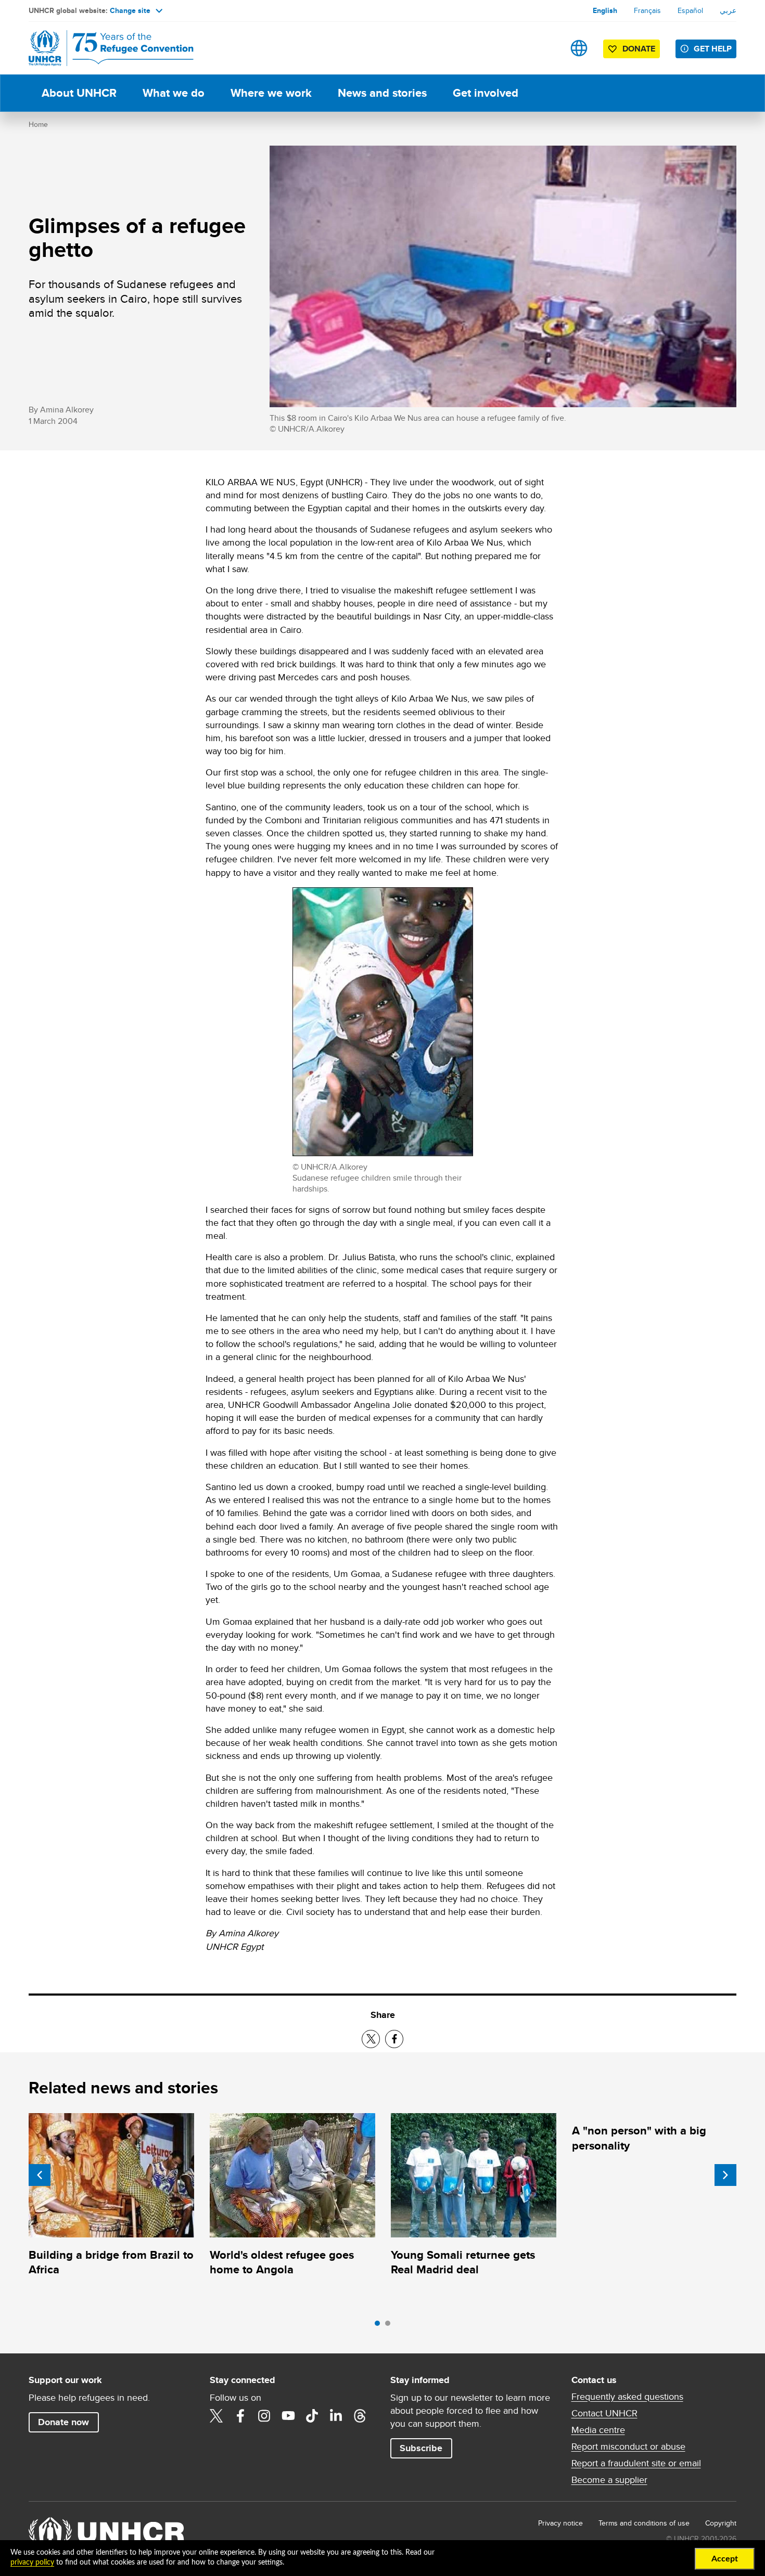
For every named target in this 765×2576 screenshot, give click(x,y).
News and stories (382, 93)
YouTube (288, 2416)
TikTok (312, 2416)
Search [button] (546, 48)
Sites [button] (579, 48)
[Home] (101, 48)
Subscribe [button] (421, 2448)
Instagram (264, 2416)
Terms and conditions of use (644, 2523)
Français (647, 10)
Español (690, 10)
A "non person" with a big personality (639, 2138)
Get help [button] (713, 49)
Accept (725, 2559)
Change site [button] (130, 10)
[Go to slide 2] (390, 2326)
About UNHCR (79, 93)
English (605, 10)
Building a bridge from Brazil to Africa (111, 2262)
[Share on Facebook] (394, 2039)
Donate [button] (639, 49)
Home (38, 124)
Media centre (598, 2430)
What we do (174, 93)
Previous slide (40, 2175)
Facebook (240, 2416)
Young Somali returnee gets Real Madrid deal (463, 2262)
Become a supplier (609, 2480)
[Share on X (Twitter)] (371, 2039)
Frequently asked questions (627, 2397)
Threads (360, 2416)
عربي (728, 10)
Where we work (271, 93)
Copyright (721, 2523)
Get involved (486, 93)
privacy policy (32, 2562)
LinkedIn (336, 2416)
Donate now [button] (63, 2422)
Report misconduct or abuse (628, 2446)
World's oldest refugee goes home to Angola (282, 2262)
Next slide (725, 2175)
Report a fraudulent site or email (636, 2463)
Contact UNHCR (604, 2413)
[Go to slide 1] (380, 2326)
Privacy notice (560, 2523)
